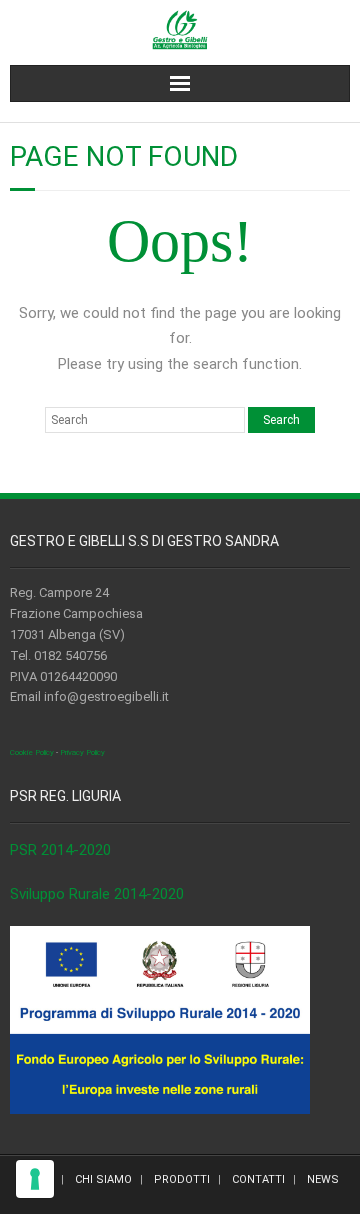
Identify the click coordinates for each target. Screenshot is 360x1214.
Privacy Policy (82, 752)
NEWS (323, 1179)
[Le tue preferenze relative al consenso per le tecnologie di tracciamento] (35, 1179)
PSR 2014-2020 (60, 850)
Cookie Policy (32, 752)
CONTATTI (258, 1179)
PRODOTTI (182, 1179)
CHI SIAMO (103, 1179)
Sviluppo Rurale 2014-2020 (97, 894)
